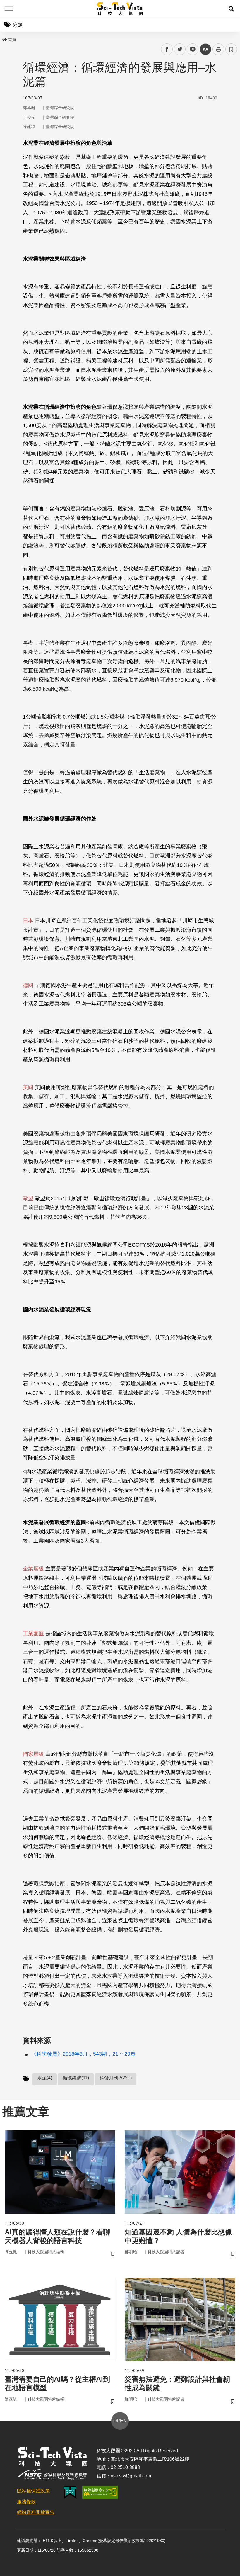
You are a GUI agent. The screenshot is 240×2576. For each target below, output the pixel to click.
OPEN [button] (120, 2421)
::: (4, 38)
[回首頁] (120, 9)
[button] (231, 9)
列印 (218, 49)
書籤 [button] (231, 49)
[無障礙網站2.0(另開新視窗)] (100, 2492)
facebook (167, 49)
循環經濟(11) (76, 2078)
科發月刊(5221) (116, 2078)
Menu (9, 9)
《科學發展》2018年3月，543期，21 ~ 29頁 (83, 2054)
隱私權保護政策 (33, 2491)
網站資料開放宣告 (36, 2512)
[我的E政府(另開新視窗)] (70, 2492)
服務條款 (26, 2502)
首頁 (12, 40)
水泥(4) (45, 2078)
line (191, 49)
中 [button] (205, 49)
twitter (180, 49)
